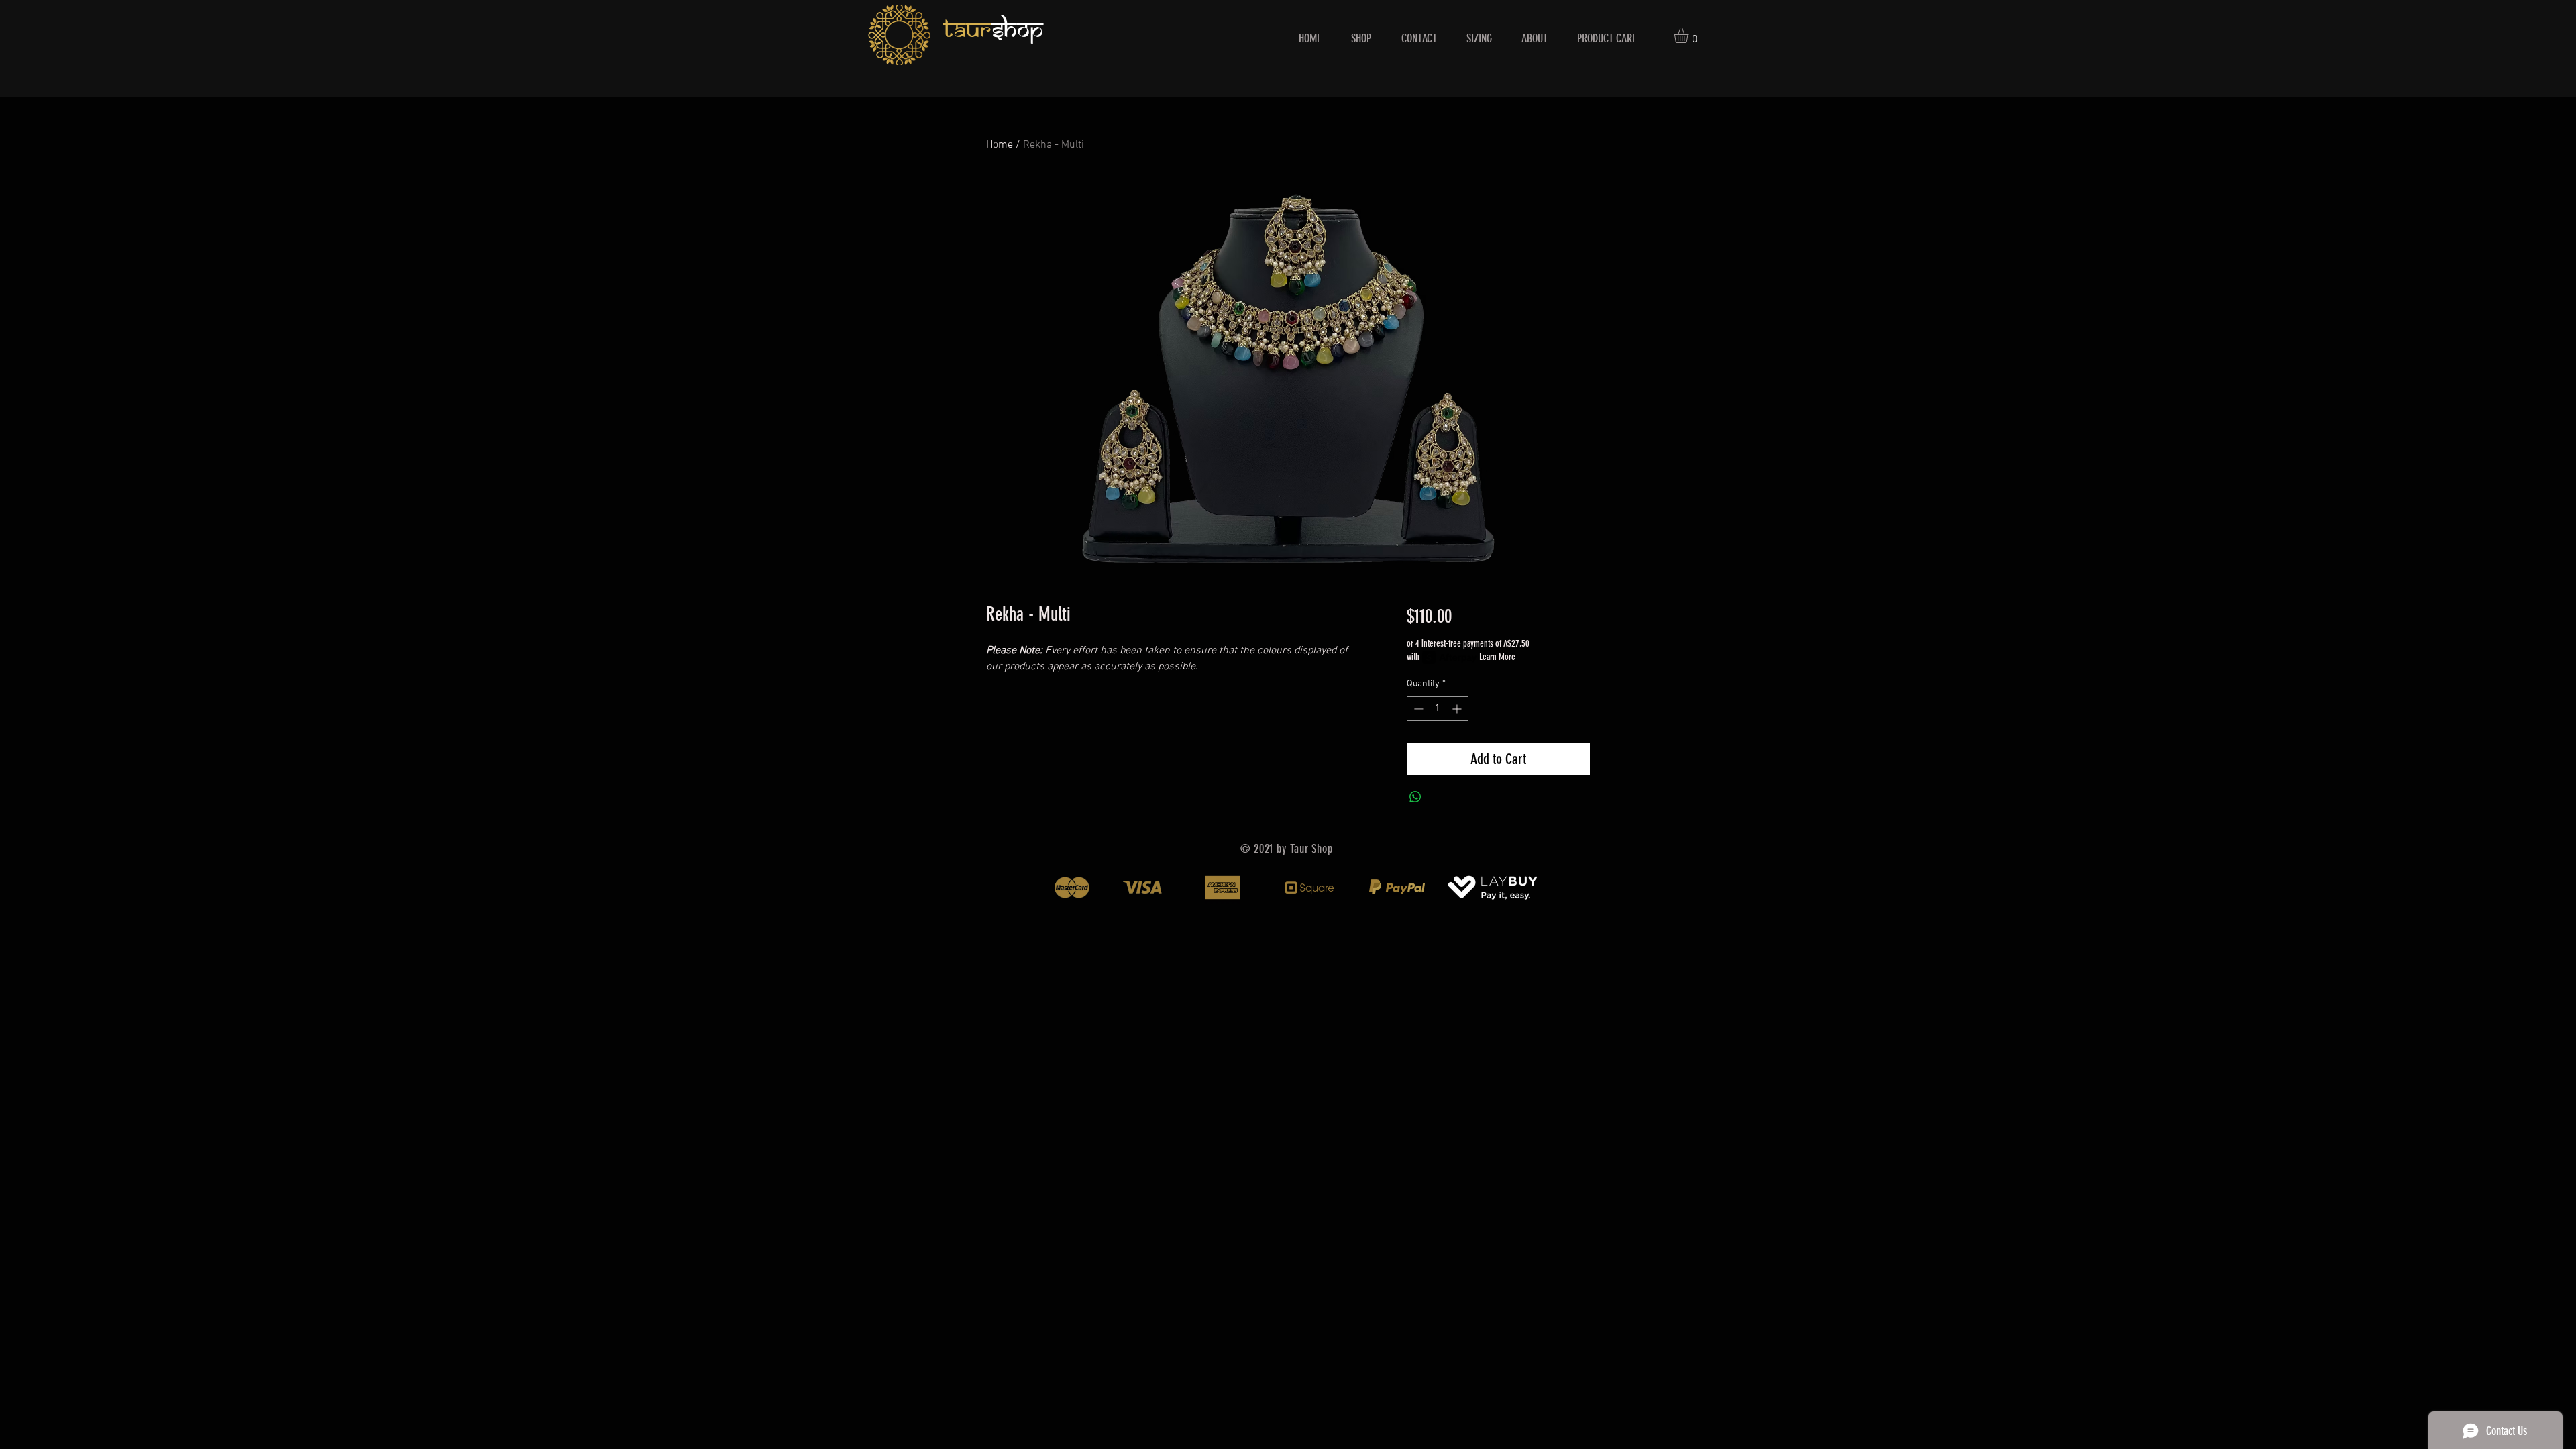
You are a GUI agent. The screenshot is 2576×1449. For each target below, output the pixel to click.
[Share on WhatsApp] (1415, 797)
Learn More (1497, 657)
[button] (1690, 36)
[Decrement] (1417, 709)
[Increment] (1458, 709)
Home (1000, 145)
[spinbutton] (1438, 709)
